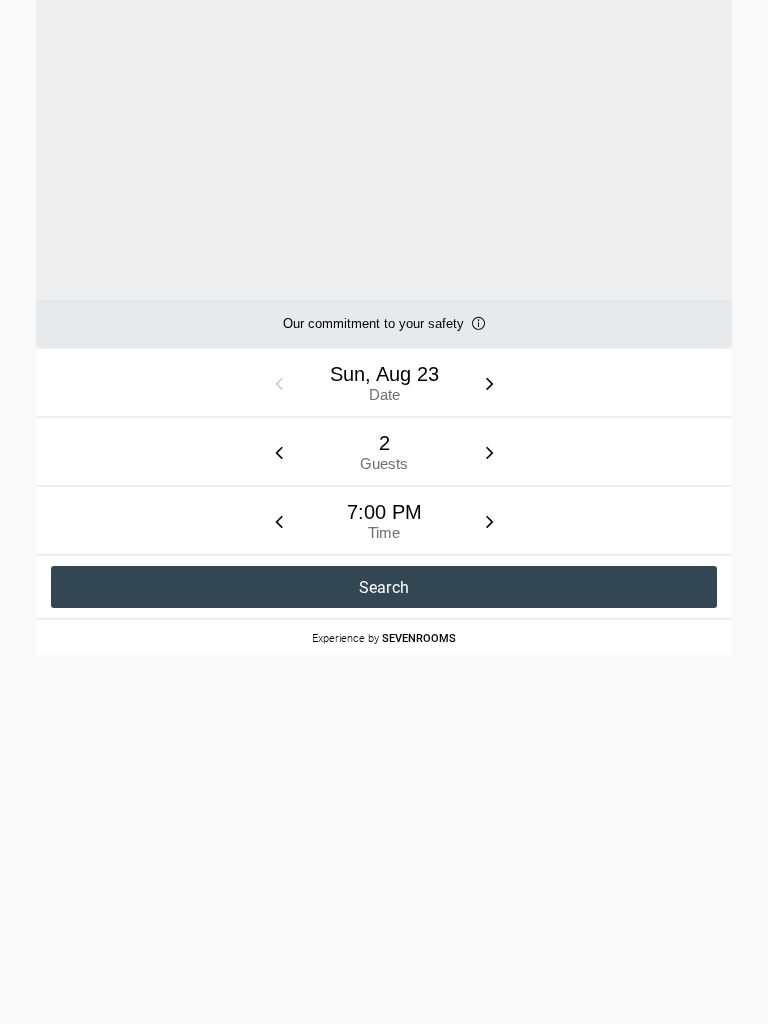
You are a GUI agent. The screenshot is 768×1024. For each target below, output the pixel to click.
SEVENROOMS (419, 637)
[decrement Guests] (279, 452)
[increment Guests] (490, 452)
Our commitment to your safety (373, 331)
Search (384, 587)
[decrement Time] (279, 521)
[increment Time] (490, 521)
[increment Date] (490, 383)
